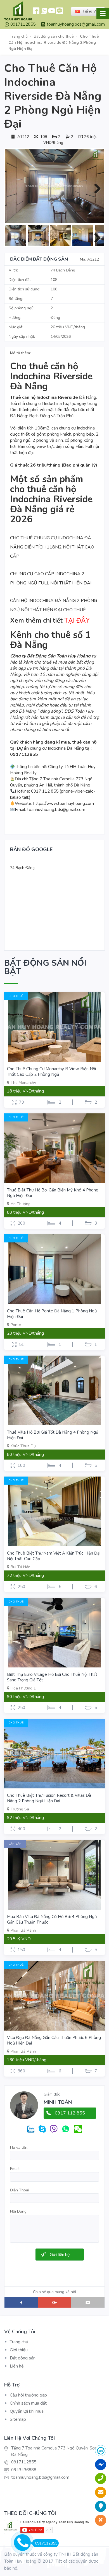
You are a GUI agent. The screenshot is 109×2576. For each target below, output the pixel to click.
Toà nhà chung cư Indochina (36, 404)
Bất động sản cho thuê (54, 36)
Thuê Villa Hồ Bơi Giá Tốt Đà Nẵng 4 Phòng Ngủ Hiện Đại (53, 1435)
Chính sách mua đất (28, 2403)
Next (95, 187)
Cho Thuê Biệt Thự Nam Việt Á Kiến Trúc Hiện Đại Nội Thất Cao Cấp (54, 1556)
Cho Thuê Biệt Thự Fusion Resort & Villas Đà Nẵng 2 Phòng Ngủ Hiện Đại (49, 1798)
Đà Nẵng (60, 397)
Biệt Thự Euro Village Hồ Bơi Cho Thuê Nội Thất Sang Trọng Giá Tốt (52, 1677)
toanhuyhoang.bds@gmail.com (76, 24)
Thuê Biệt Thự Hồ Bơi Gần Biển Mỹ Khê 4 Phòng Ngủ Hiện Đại (53, 1193)
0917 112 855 (70, 2113)
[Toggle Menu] (103, 14)
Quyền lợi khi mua (27, 2411)
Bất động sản (23, 2358)
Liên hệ (17, 2366)
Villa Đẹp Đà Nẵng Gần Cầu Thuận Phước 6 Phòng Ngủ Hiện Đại (54, 2040)
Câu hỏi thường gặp (28, 2395)
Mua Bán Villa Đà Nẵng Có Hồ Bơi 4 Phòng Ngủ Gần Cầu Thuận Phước (52, 1919)
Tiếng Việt (91, 11)
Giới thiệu (19, 2350)
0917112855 (23, 24)
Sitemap (18, 2419)
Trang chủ (19, 36)
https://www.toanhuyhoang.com (64, 803)
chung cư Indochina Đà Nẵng (57, 748)
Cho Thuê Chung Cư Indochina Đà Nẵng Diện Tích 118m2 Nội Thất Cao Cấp (52, 547)
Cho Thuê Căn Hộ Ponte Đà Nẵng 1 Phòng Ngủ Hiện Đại (52, 1314)
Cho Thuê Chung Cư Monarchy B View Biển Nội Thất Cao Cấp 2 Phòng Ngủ (51, 1072)
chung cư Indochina (77, 428)
